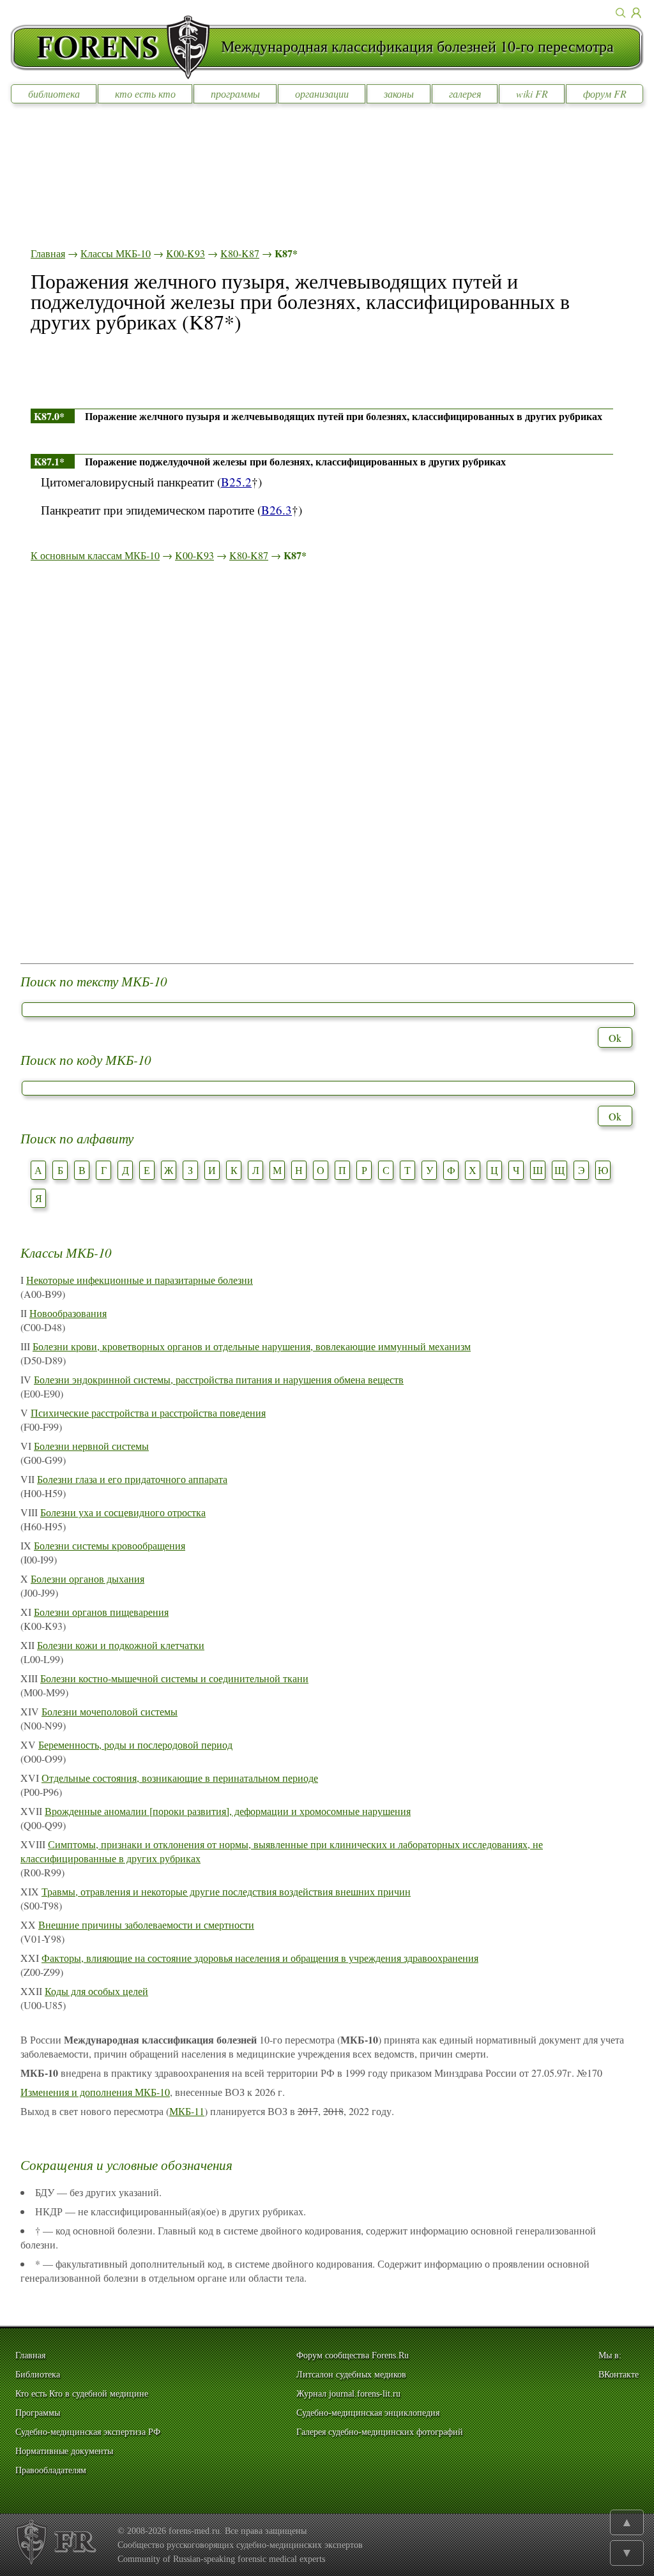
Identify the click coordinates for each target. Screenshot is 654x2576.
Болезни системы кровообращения (110, 1545)
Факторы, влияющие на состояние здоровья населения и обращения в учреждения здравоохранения (260, 1958)
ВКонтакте (619, 2375)
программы (235, 94)
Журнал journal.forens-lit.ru (348, 2394)
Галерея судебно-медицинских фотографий (380, 2432)
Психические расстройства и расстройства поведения (148, 1412)
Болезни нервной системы (91, 1446)
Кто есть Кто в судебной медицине (82, 2394)
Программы (38, 2413)
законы (399, 94)
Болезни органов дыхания (87, 1578)
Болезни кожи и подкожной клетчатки (121, 1645)
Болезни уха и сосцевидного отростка (123, 1512)
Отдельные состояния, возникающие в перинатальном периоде (180, 1778)
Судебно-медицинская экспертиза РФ (88, 2432)
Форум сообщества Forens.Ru (353, 2355)
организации (322, 94)
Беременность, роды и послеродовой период (135, 1744)
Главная (48, 253)
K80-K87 (240, 253)
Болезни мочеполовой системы (110, 1711)
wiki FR (532, 94)
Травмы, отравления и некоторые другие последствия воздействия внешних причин (226, 1891)
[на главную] (116, 47)
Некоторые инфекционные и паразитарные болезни (140, 1280)
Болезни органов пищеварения (101, 1612)
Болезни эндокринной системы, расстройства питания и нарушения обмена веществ (219, 1379)
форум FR (605, 94)
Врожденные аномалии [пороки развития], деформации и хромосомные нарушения (228, 1811)
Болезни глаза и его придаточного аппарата (132, 1479)
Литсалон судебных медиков (351, 2375)
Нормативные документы (64, 2451)
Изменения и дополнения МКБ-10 (95, 2092)
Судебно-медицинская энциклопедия (368, 2413)
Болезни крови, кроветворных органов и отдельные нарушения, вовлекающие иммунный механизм (252, 1346)
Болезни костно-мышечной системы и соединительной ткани (174, 1678)
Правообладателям (51, 2470)
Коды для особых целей (96, 1991)
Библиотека (38, 2375)
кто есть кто (145, 94)
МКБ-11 (187, 2111)
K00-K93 (186, 253)
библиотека (54, 94)
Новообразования (68, 1313)
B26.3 (277, 510)
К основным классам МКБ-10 (95, 555)
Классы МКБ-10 (116, 253)
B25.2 (236, 482)
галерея (465, 94)
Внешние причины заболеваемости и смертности (146, 1924)
